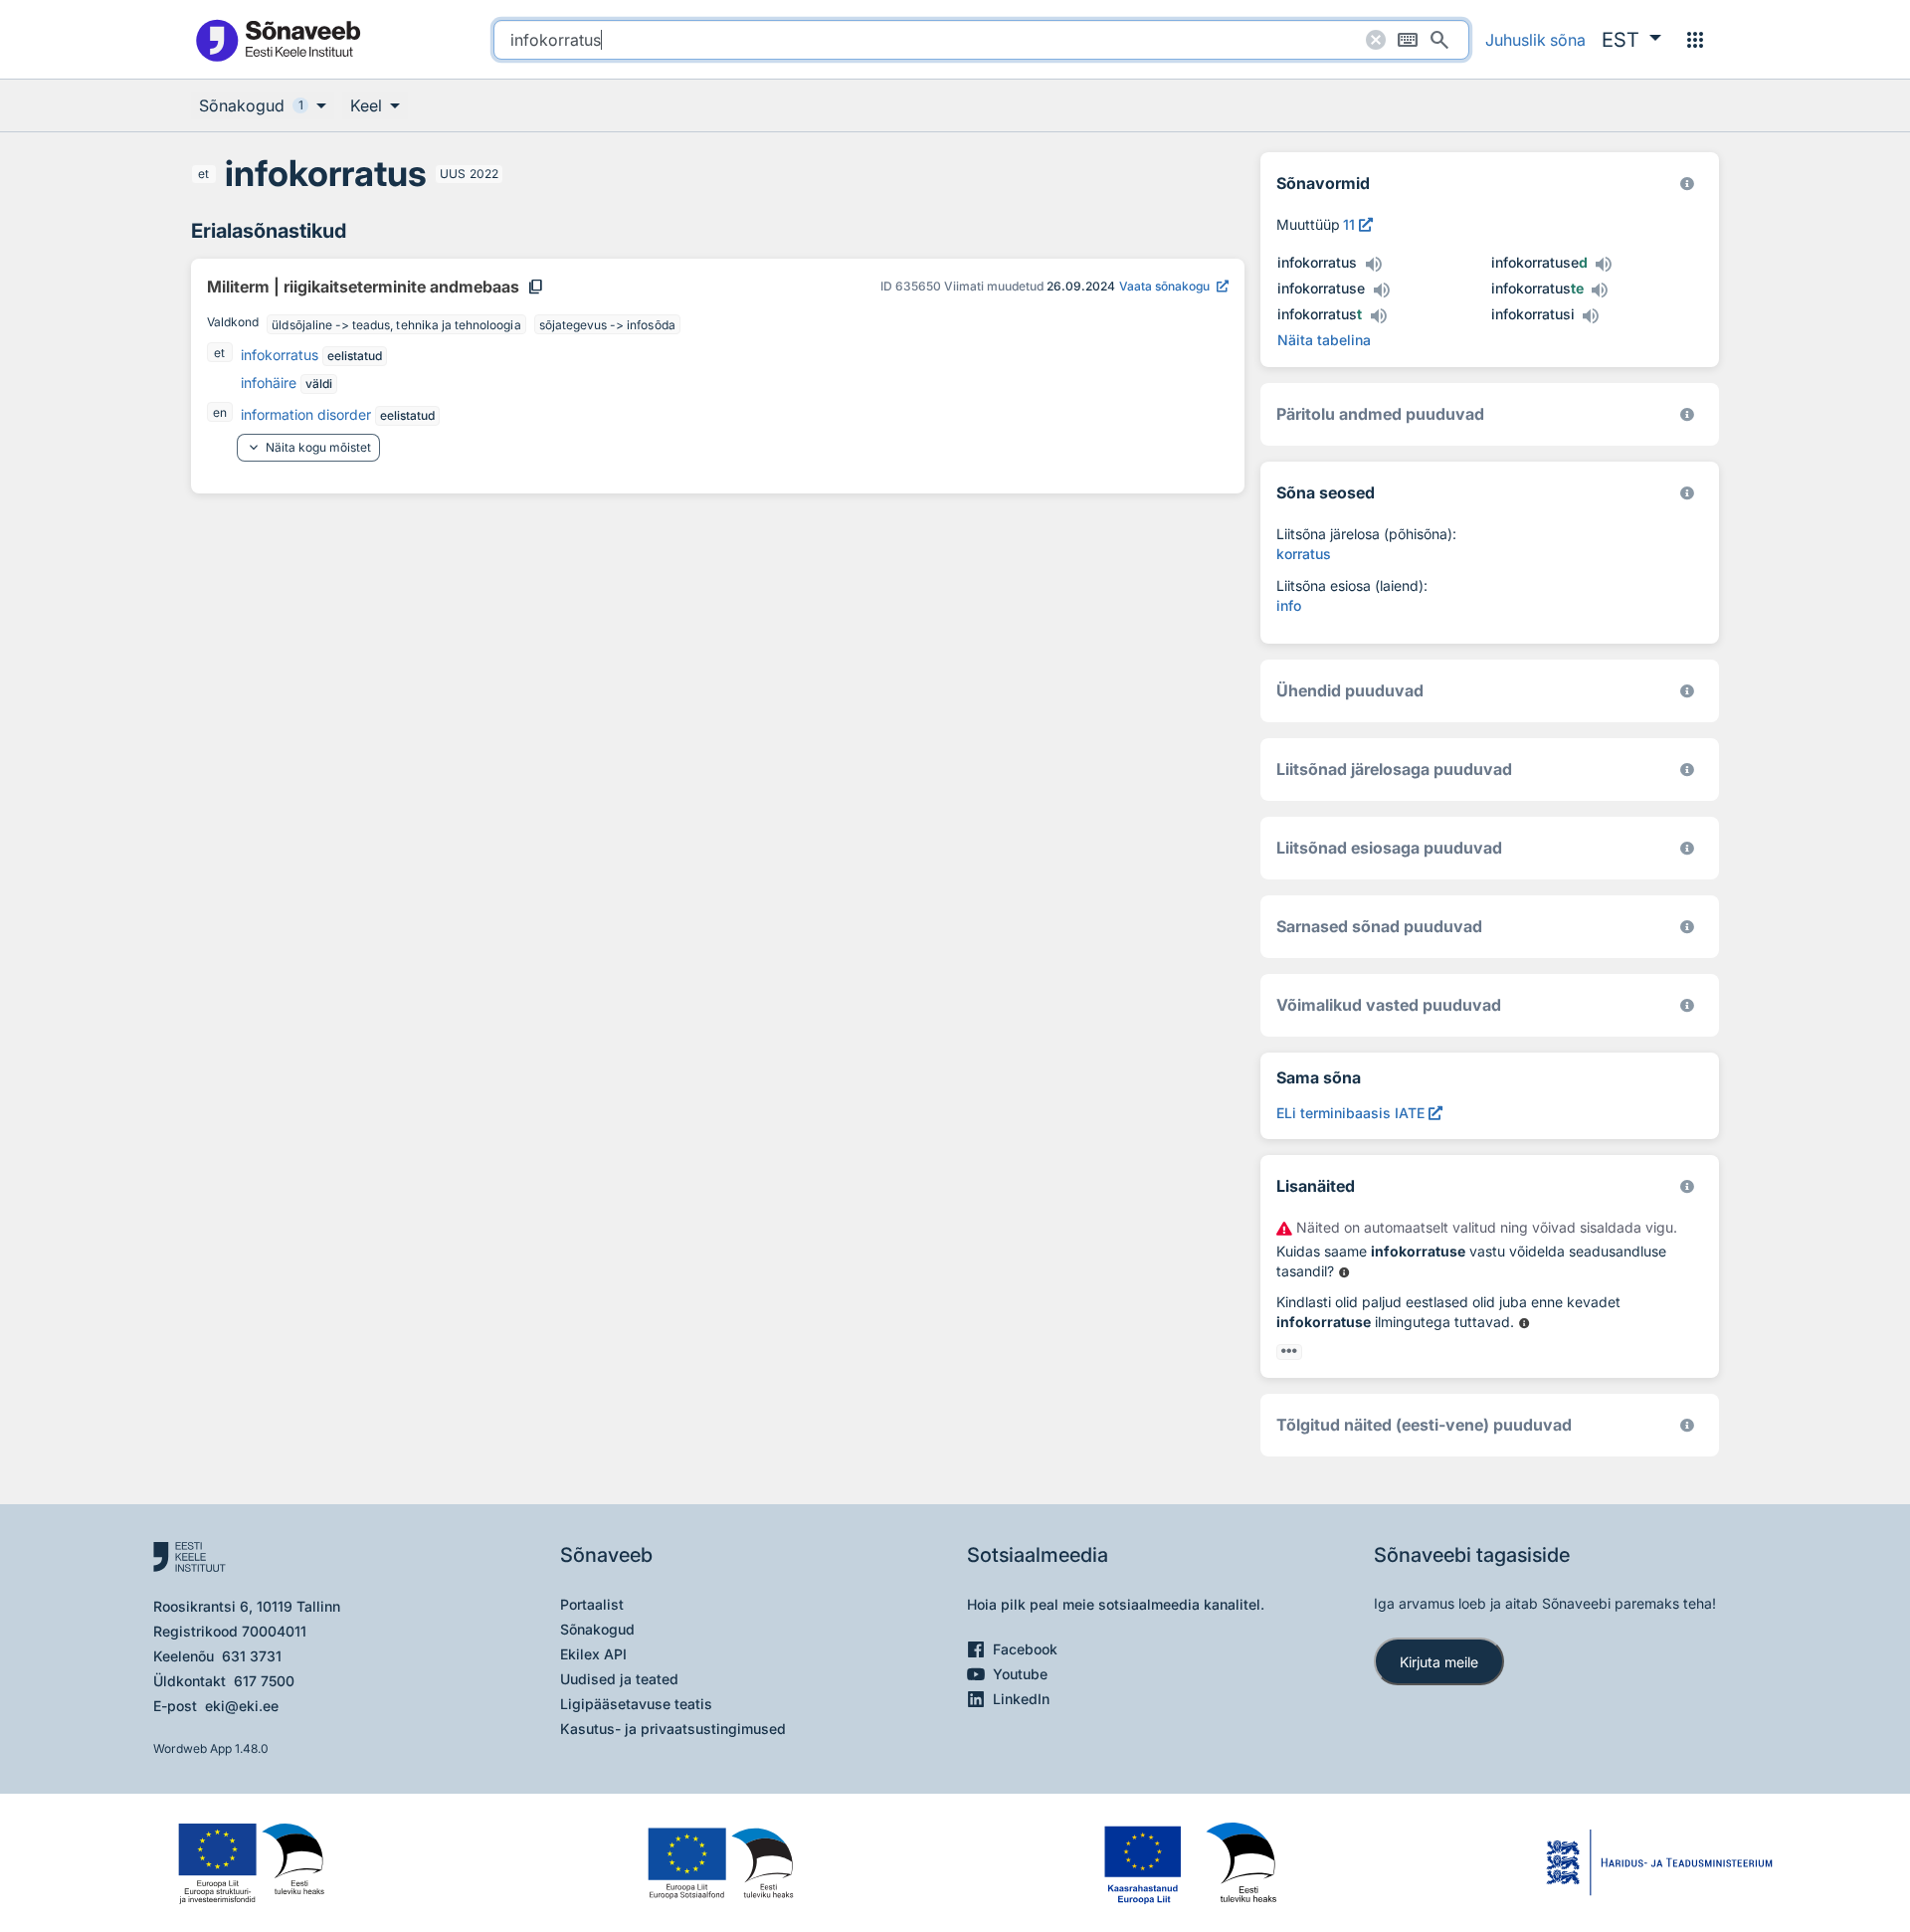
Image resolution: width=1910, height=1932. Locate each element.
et (203, 174)
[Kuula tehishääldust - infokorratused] (1604, 265)
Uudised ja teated (619, 1679)
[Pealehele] (278, 39)
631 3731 (252, 1656)
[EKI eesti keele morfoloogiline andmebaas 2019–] (1687, 184)
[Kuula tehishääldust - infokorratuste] (1600, 290)
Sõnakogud (597, 1629)
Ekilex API (593, 1654)
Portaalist (592, 1604)
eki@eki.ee (242, 1706)
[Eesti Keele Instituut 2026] (1687, 691)
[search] (981, 40)
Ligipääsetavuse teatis (636, 1704)
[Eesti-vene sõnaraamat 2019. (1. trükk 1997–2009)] (1687, 1425)
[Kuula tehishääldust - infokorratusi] (1591, 316)
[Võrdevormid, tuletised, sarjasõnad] (1687, 493)
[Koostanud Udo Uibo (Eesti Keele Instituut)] (1687, 414)
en (220, 412)
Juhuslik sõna (1535, 40)
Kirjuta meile (1439, 1662)
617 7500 (264, 1681)
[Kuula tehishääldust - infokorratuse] (1381, 290)
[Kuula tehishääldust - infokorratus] (1373, 265)
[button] (1631, 40)
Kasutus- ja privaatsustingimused (673, 1729)
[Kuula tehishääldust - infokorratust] (1378, 316)
